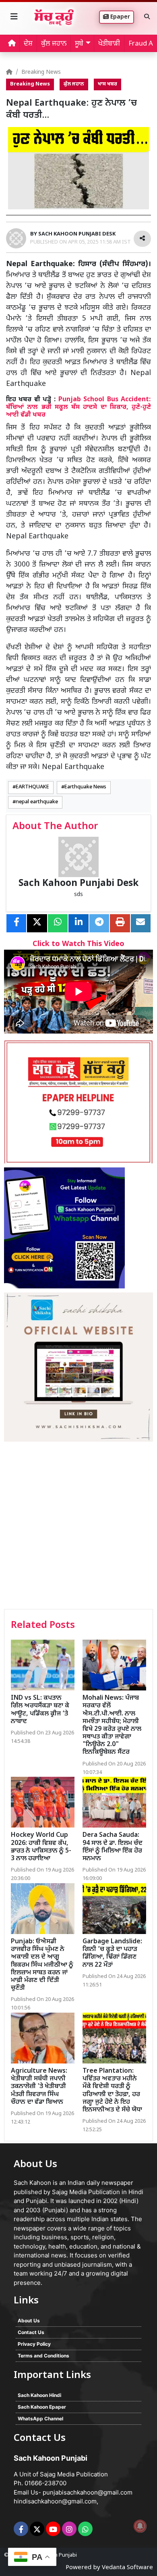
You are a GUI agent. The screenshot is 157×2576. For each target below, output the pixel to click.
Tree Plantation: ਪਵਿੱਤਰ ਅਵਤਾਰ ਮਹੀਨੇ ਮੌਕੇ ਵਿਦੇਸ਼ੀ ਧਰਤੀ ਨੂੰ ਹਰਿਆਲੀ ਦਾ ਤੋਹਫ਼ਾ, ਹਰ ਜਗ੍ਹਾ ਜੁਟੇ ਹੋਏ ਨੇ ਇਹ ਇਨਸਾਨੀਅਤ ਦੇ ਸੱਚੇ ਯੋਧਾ (112, 2091)
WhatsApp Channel (40, 2419)
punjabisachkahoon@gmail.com (88, 2492)
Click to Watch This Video (78, 944)
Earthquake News (85, 787)
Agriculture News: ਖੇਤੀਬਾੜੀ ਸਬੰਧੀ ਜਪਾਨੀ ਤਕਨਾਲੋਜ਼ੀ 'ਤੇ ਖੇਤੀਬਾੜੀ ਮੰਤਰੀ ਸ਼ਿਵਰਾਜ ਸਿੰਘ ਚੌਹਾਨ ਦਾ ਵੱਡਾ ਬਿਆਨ (39, 2087)
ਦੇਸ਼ (28, 44)
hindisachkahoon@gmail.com (55, 2501)
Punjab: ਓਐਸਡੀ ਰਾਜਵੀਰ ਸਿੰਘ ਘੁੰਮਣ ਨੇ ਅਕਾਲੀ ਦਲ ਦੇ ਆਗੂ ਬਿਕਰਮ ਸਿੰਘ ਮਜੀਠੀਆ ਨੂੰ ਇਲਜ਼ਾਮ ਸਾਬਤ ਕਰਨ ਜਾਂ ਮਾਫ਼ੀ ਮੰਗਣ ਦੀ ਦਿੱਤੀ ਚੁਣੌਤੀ (42, 1965)
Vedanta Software (127, 2568)
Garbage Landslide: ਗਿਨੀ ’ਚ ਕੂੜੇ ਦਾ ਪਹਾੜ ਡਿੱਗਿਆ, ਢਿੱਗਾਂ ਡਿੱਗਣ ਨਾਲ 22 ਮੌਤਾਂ (112, 1954)
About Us (29, 2321)
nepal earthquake (37, 802)
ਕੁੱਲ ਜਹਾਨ (54, 44)
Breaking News (41, 72)
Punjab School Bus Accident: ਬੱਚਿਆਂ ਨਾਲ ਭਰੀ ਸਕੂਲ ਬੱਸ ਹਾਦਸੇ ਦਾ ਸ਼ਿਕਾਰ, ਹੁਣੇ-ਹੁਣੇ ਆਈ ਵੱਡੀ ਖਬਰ (78, 407)
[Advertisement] (78, 1526)
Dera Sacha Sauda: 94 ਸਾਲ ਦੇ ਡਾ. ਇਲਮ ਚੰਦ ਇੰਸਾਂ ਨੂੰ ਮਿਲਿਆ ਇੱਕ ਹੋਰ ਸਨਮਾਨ (113, 1847)
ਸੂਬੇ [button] (79, 44)
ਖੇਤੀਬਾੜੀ (109, 44)
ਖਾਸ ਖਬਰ (107, 84)
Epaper (119, 17)
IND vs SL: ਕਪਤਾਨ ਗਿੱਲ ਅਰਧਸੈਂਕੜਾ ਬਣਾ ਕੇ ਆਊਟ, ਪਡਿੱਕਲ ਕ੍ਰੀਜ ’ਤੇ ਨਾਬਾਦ (40, 1710)
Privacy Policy (34, 2344)
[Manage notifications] (140, 2526)
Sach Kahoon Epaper (42, 2407)
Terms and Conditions (43, 2356)
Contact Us (31, 2332)
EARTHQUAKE (32, 787)
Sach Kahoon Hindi (39, 2395)
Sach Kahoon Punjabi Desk (78, 884)
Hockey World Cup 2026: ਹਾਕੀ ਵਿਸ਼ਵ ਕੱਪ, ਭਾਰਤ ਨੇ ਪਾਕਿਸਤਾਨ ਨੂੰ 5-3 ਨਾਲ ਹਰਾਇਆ (41, 1847)
